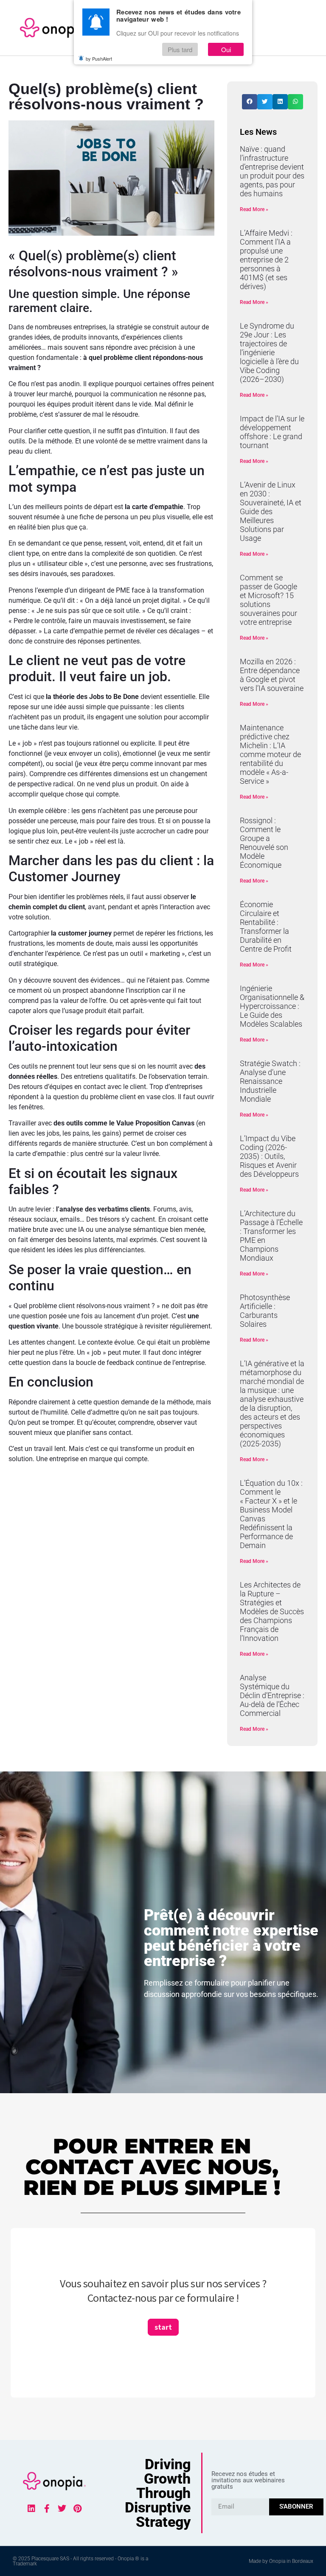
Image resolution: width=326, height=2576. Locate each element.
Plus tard (180, 49)
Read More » (254, 209)
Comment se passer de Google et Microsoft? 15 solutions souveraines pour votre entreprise (268, 600)
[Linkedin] (31, 2509)
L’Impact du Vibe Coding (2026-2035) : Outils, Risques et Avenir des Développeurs (269, 1156)
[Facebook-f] (47, 2509)
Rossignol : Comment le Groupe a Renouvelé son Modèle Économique (264, 843)
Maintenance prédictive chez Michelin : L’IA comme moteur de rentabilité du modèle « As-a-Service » (270, 754)
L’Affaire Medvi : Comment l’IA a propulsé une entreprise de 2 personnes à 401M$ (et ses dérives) (266, 260)
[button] (250, 102)
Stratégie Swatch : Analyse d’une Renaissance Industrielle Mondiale (270, 1081)
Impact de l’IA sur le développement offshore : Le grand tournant (272, 432)
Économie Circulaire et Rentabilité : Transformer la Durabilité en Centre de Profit (266, 927)
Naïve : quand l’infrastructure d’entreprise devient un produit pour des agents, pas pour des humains (272, 171)
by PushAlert (99, 58)
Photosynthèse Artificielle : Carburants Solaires (265, 1311)
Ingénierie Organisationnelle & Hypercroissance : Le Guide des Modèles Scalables (272, 1006)
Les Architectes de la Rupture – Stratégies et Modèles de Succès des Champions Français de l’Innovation (272, 1611)
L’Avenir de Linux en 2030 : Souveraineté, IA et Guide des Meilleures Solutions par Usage (271, 511)
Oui (226, 49)
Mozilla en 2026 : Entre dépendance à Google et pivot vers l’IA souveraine (272, 675)
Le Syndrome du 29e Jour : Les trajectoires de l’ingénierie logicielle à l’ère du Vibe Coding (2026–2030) (269, 352)
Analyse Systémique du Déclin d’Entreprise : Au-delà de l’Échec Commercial (272, 1695)
